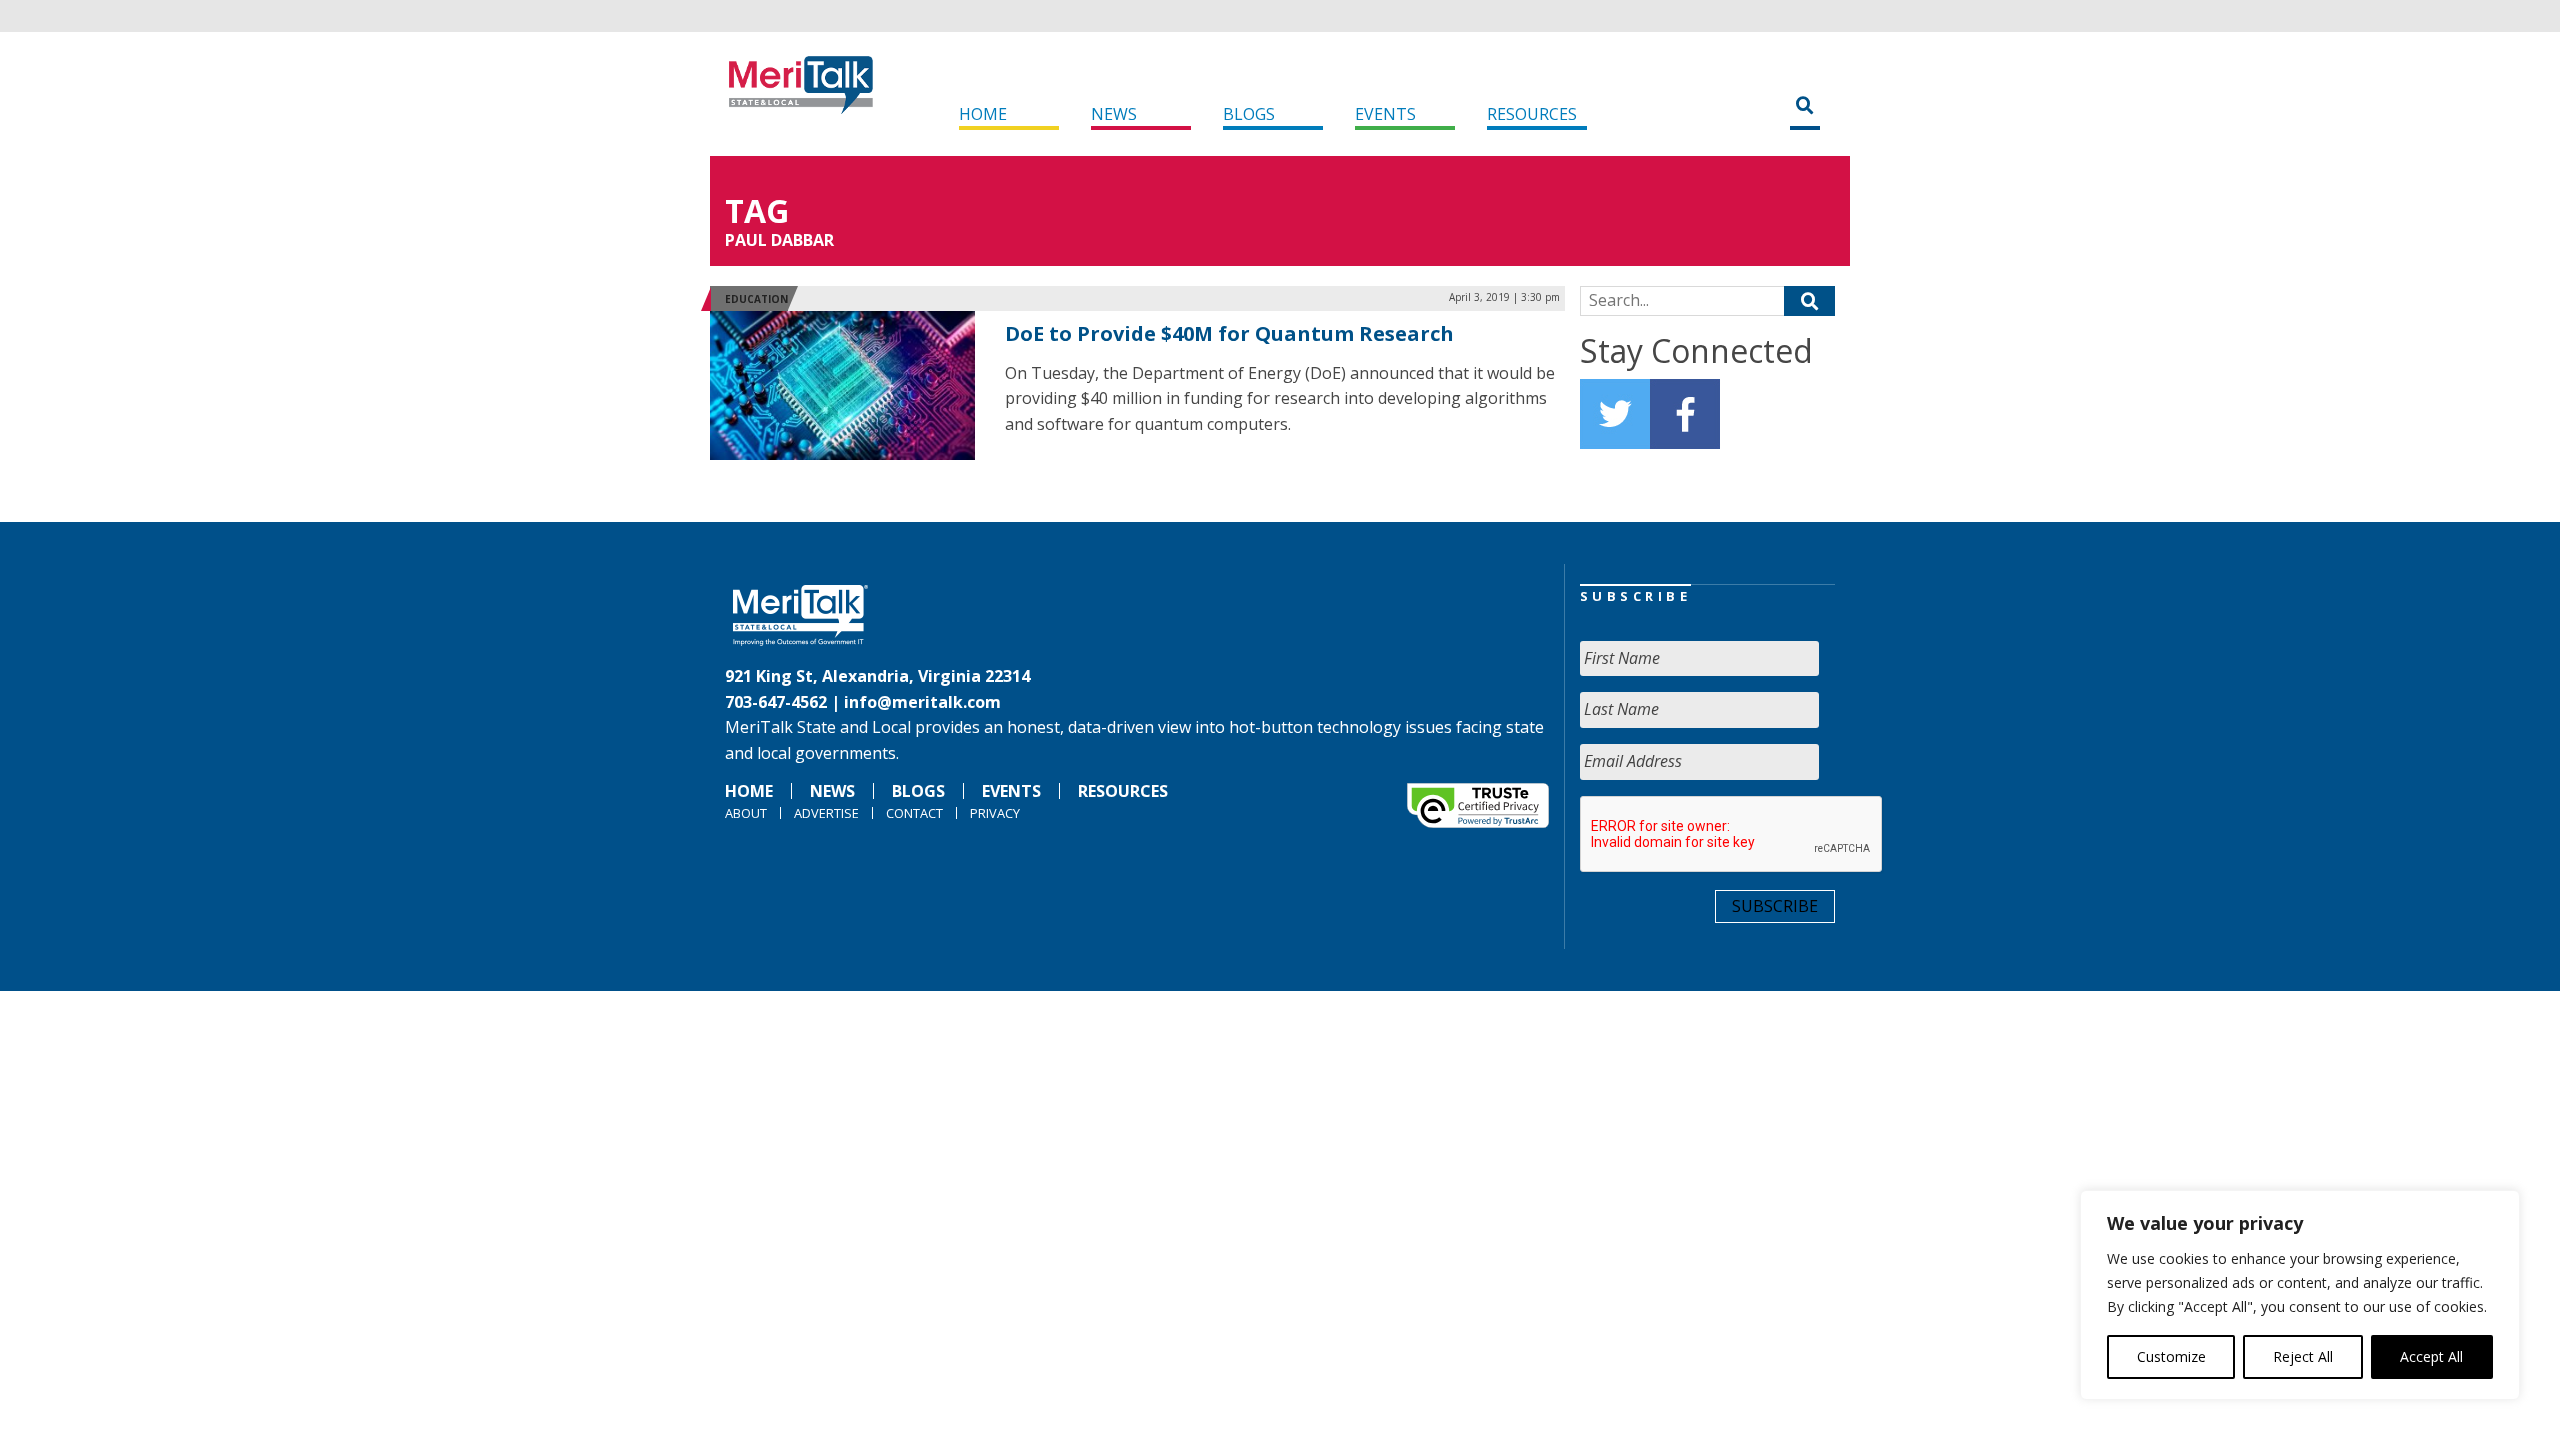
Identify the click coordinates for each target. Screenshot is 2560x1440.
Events (1385, 114)
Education (756, 299)
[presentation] (1732, 835)
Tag (757, 210)
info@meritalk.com (922, 702)
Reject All (2303, 1356)
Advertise (826, 813)
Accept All (2431, 1356)
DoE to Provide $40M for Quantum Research (1229, 333)
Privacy (995, 813)
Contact (914, 813)
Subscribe (1775, 906)
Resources (1532, 114)
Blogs (1249, 114)
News (1114, 114)
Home (983, 114)
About (746, 813)
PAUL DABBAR (779, 240)
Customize (2171, 1356)
